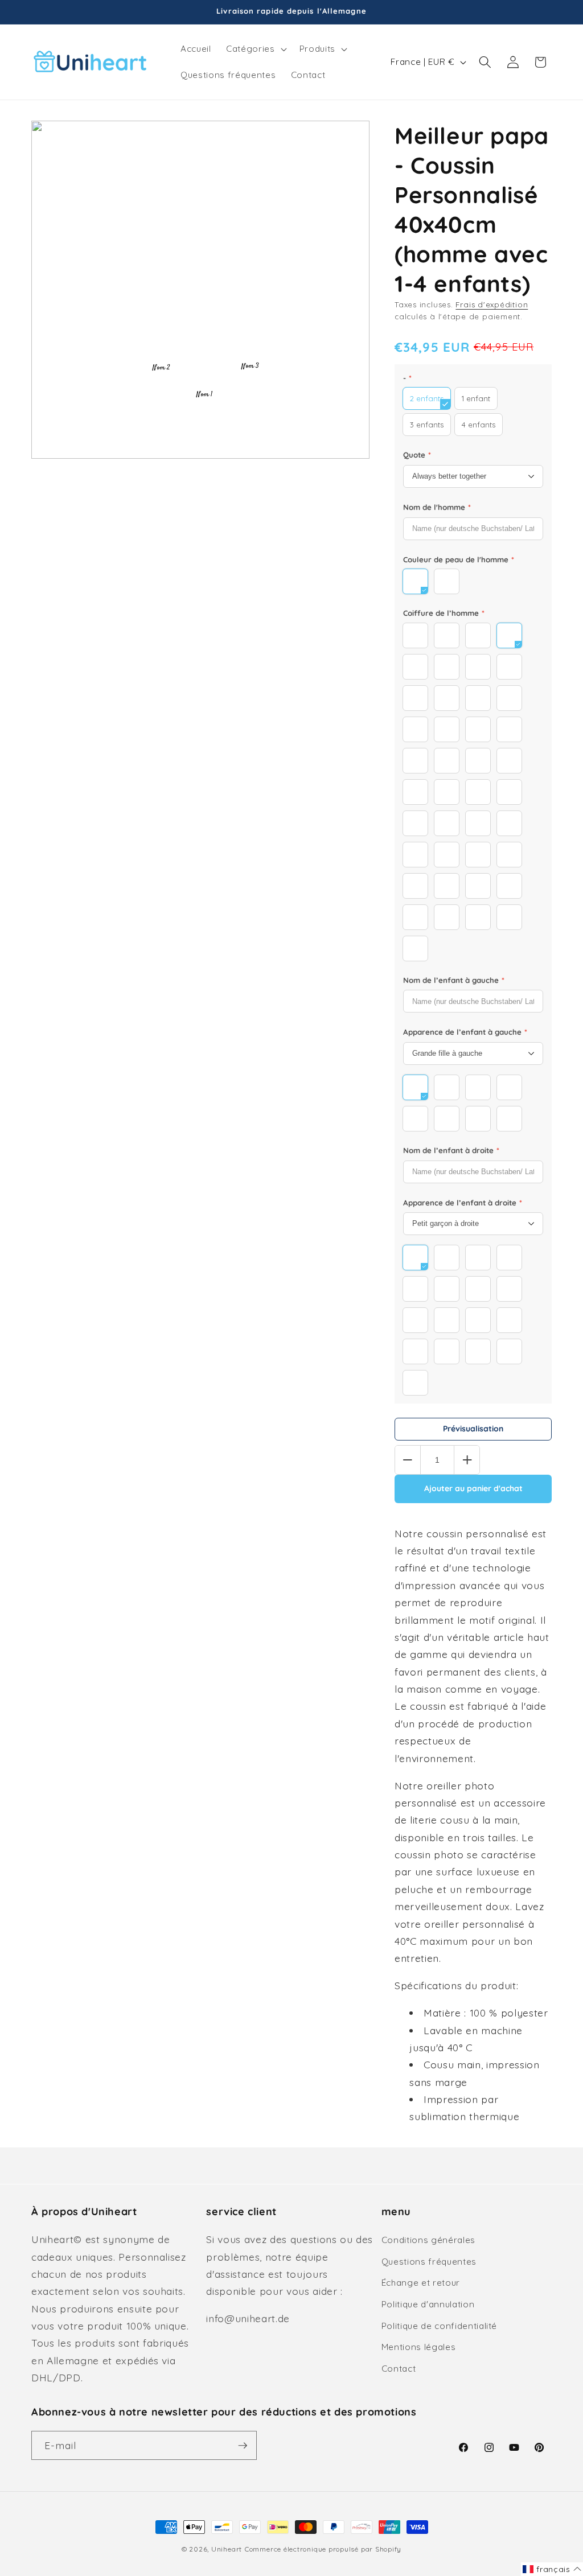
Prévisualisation (473, 1429)
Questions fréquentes (429, 2262)
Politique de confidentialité (439, 2326)
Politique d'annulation (428, 2304)
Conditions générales (428, 2240)
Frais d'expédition (492, 304)
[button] (255, 49)
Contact (399, 2369)
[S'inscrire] (243, 2446)
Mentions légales (419, 2347)
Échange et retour (421, 2283)
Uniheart (227, 2549)
